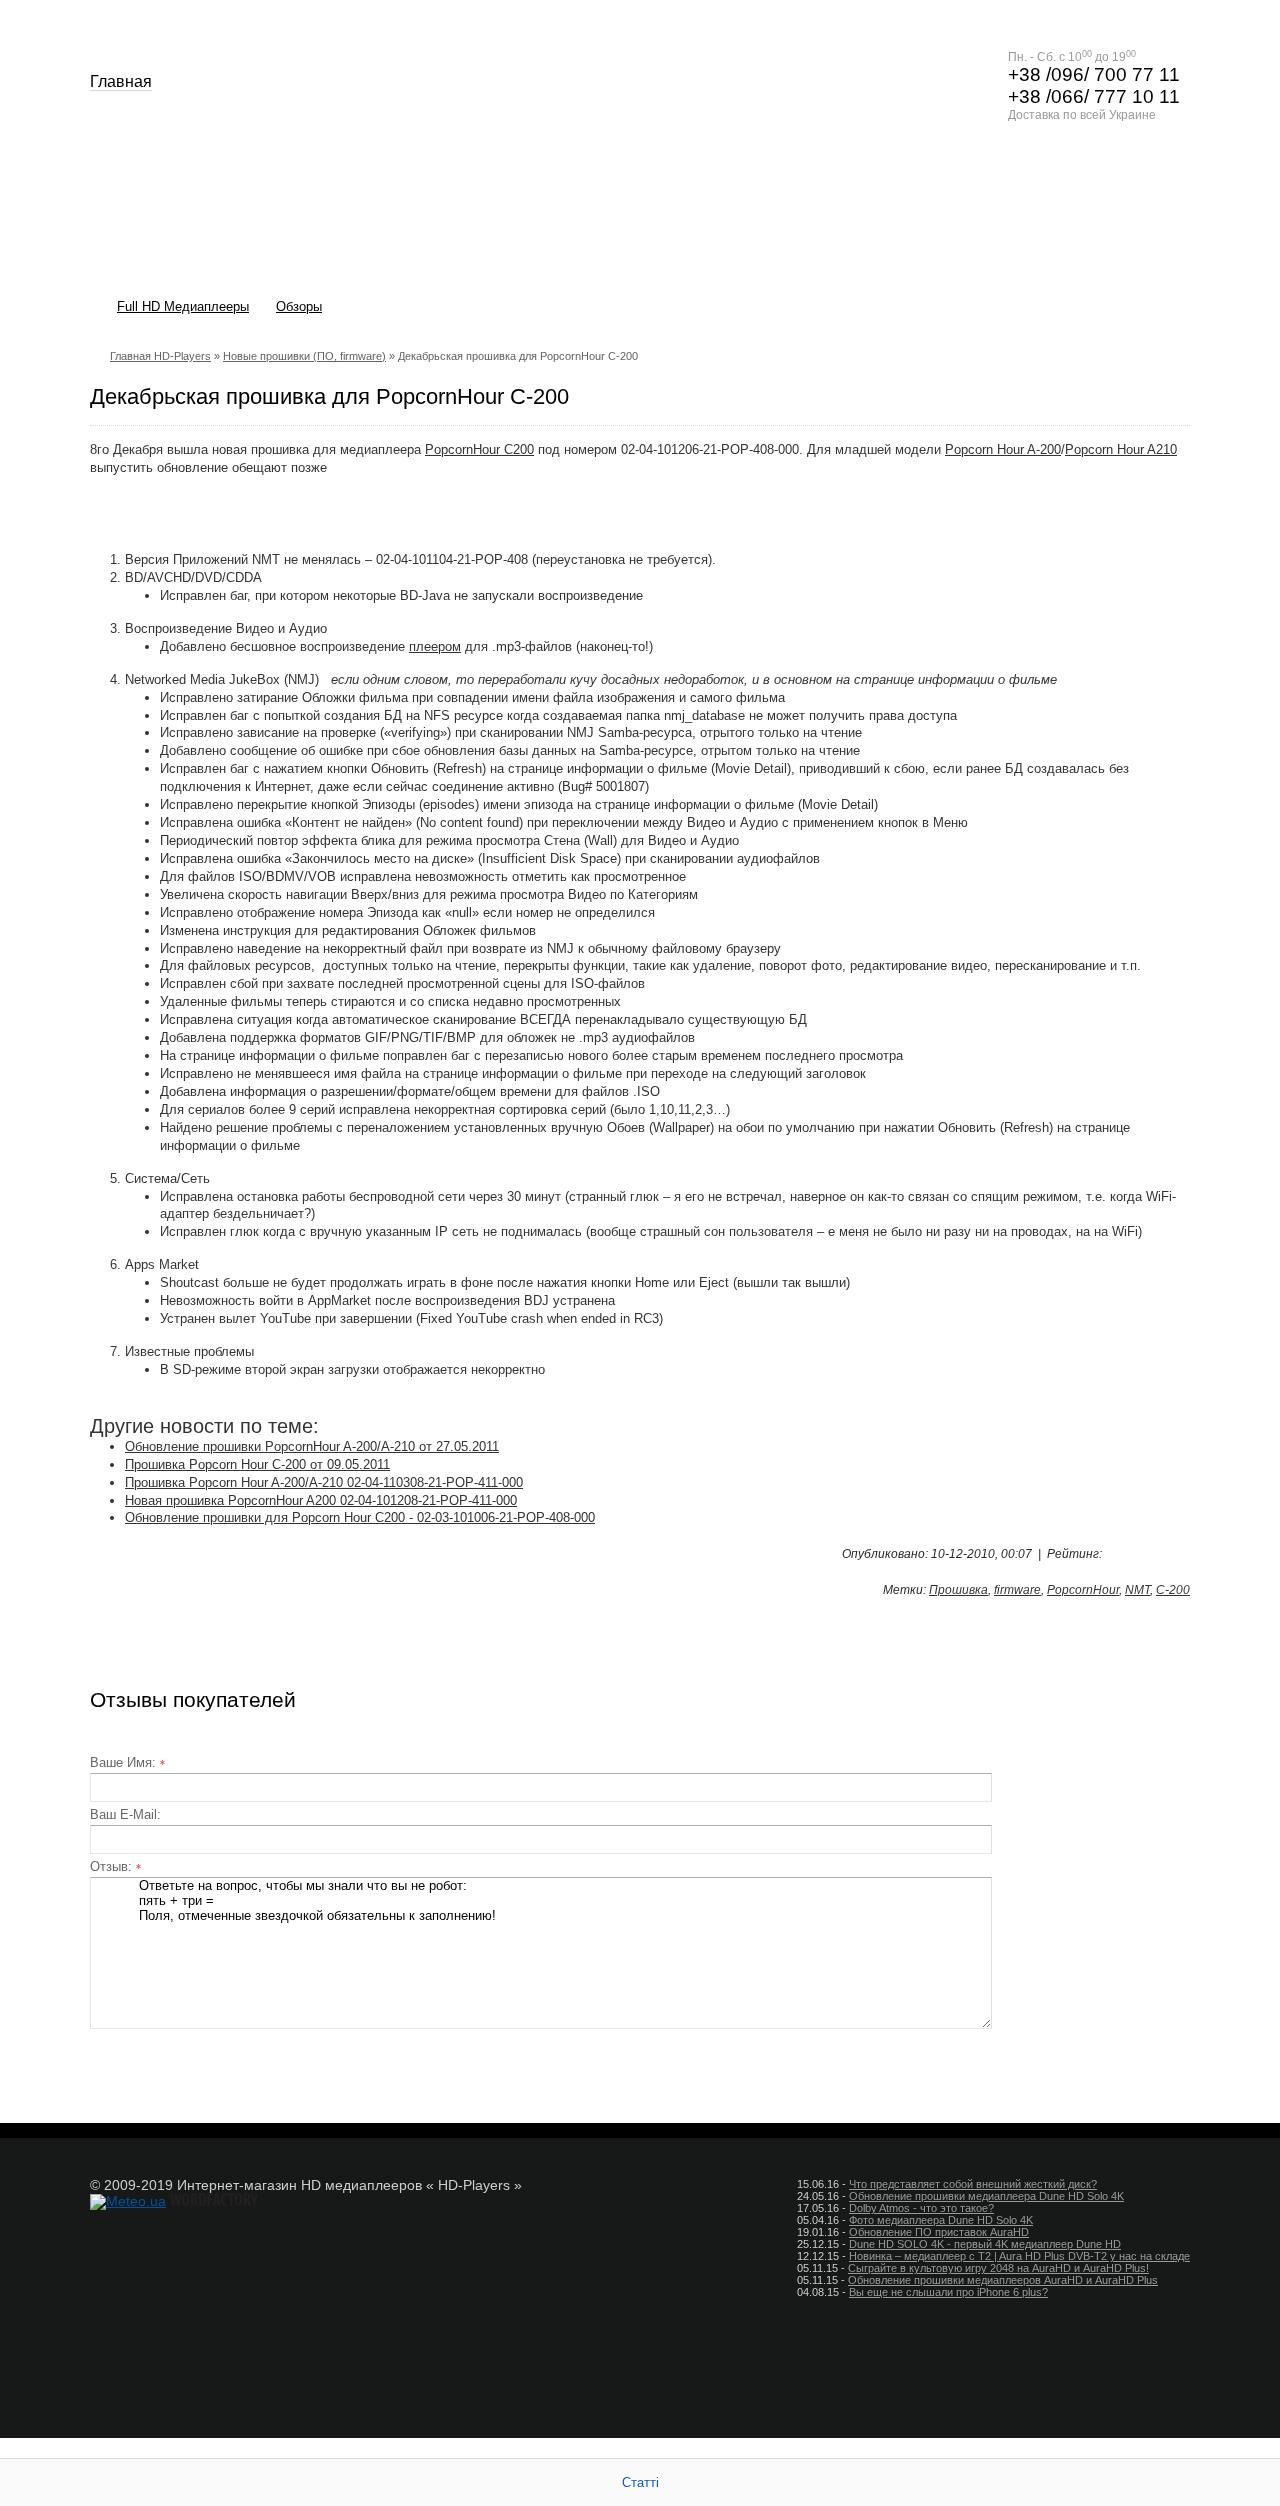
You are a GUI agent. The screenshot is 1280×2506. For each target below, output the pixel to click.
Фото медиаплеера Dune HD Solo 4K (941, 2220)
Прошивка (958, 1590)
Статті (640, 2482)
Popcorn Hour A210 (1121, 449)
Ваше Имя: (127, 1762)
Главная (121, 81)
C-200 (1173, 1590)
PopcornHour (1083, 1590)
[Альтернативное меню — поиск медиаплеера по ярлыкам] (1164, 308)
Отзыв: (115, 1866)
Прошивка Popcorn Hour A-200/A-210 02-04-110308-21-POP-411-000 (324, 1482)
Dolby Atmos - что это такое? (921, 2208)
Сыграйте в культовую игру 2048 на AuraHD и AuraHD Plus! (998, 2268)
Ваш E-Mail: (125, 1814)
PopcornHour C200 (479, 449)
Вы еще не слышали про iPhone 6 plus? (948, 2292)
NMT (1137, 1590)
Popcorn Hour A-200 (1003, 449)
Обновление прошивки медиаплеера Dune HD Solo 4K (986, 2196)
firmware (1017, 1590)
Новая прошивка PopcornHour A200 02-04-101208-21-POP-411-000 (321, 1500)
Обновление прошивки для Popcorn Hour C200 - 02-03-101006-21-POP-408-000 (360, 1517)
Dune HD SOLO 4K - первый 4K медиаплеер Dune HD (985, 2244)
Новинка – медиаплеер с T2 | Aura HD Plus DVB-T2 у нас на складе (1019, 2256)
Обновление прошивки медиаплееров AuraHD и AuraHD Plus (1003, 2280)
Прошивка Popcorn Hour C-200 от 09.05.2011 (257, 1464)
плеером (435, 646)
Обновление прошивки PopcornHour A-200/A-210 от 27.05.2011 (312, 1446)
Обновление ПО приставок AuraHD (939, 2232)
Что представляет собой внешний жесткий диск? (973, 2184)
